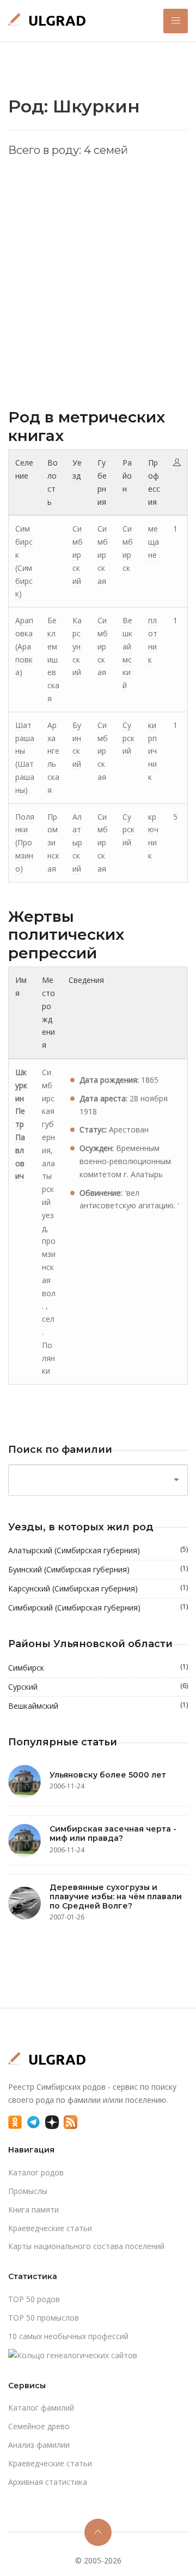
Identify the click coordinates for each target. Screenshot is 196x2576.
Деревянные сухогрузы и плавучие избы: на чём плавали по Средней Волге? (116, 1897)
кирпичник (152, 751)
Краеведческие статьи (50, 2228)
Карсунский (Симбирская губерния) (98, 1588)
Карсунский (77, 646)
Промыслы (28, 2191)
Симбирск (98, 1667)
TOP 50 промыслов (44, 2318)
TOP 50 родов (34, 2299)
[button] (176, 21)
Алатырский (77, 843)
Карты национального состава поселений (86, 2246)
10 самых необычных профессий (68, 2336)
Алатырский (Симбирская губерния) (98, 1550)
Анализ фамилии (39, 2445)
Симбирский (78, 554)
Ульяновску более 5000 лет (108, 1775)
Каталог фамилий (41, 2408)
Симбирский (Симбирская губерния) (98, 1607)
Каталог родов (36, 2172)
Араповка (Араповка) (24, 646)
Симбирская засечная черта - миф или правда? (113, 1833)
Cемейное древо (39, 2426)
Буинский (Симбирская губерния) (98, 1569)
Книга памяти (33, 2210)
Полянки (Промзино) (25, 843)
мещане (154, 542)
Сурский (128, 738)
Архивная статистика (48, 2482)
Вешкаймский (98, 1706)
